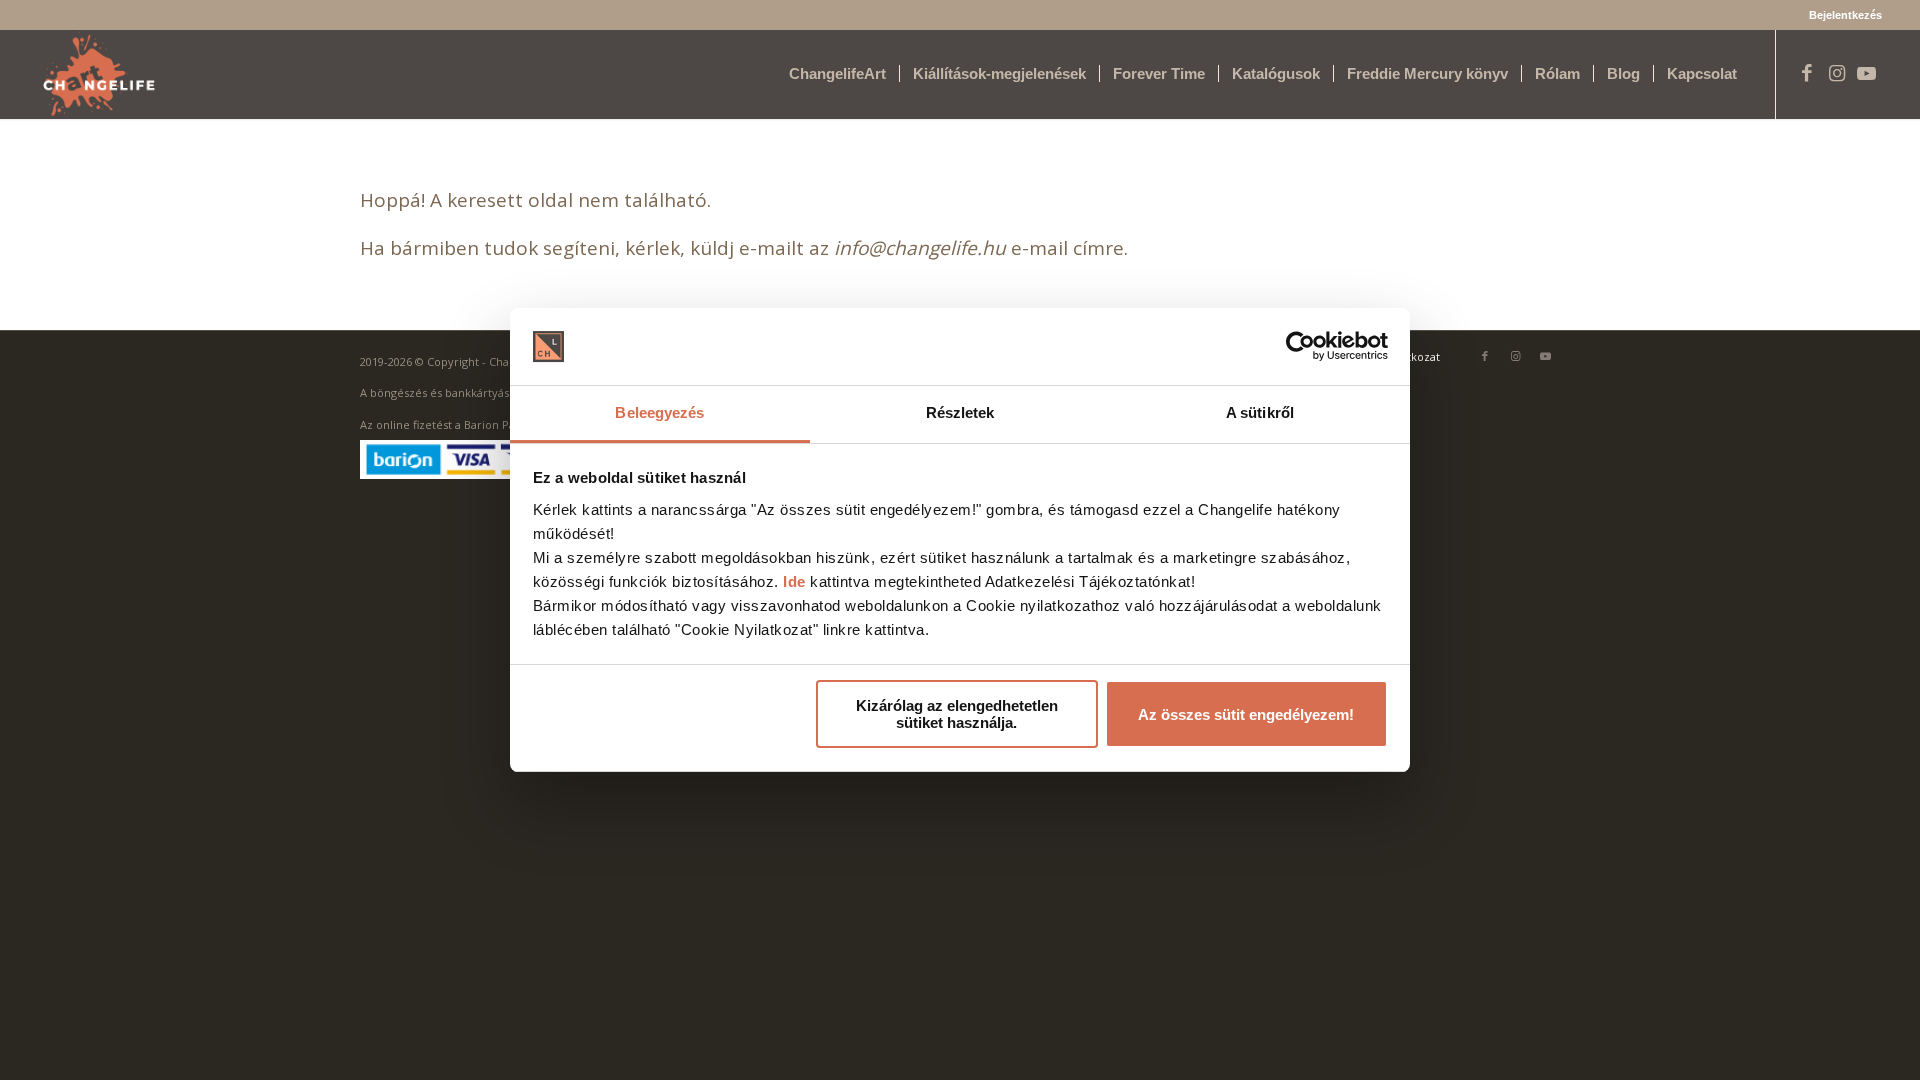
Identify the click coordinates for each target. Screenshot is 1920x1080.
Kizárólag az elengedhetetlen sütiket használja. (957, 714)
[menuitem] (1840, 15)
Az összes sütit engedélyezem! (1246, 714)
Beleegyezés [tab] (659, 412)
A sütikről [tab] (1260, 412)
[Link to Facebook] (1807, 73)
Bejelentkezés (1845, 15)
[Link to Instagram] (1837, 73)
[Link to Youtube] (1867, 73)
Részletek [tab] (960, 412)
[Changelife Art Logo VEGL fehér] (99, 74)
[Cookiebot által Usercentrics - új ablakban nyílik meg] (1300, 347)
